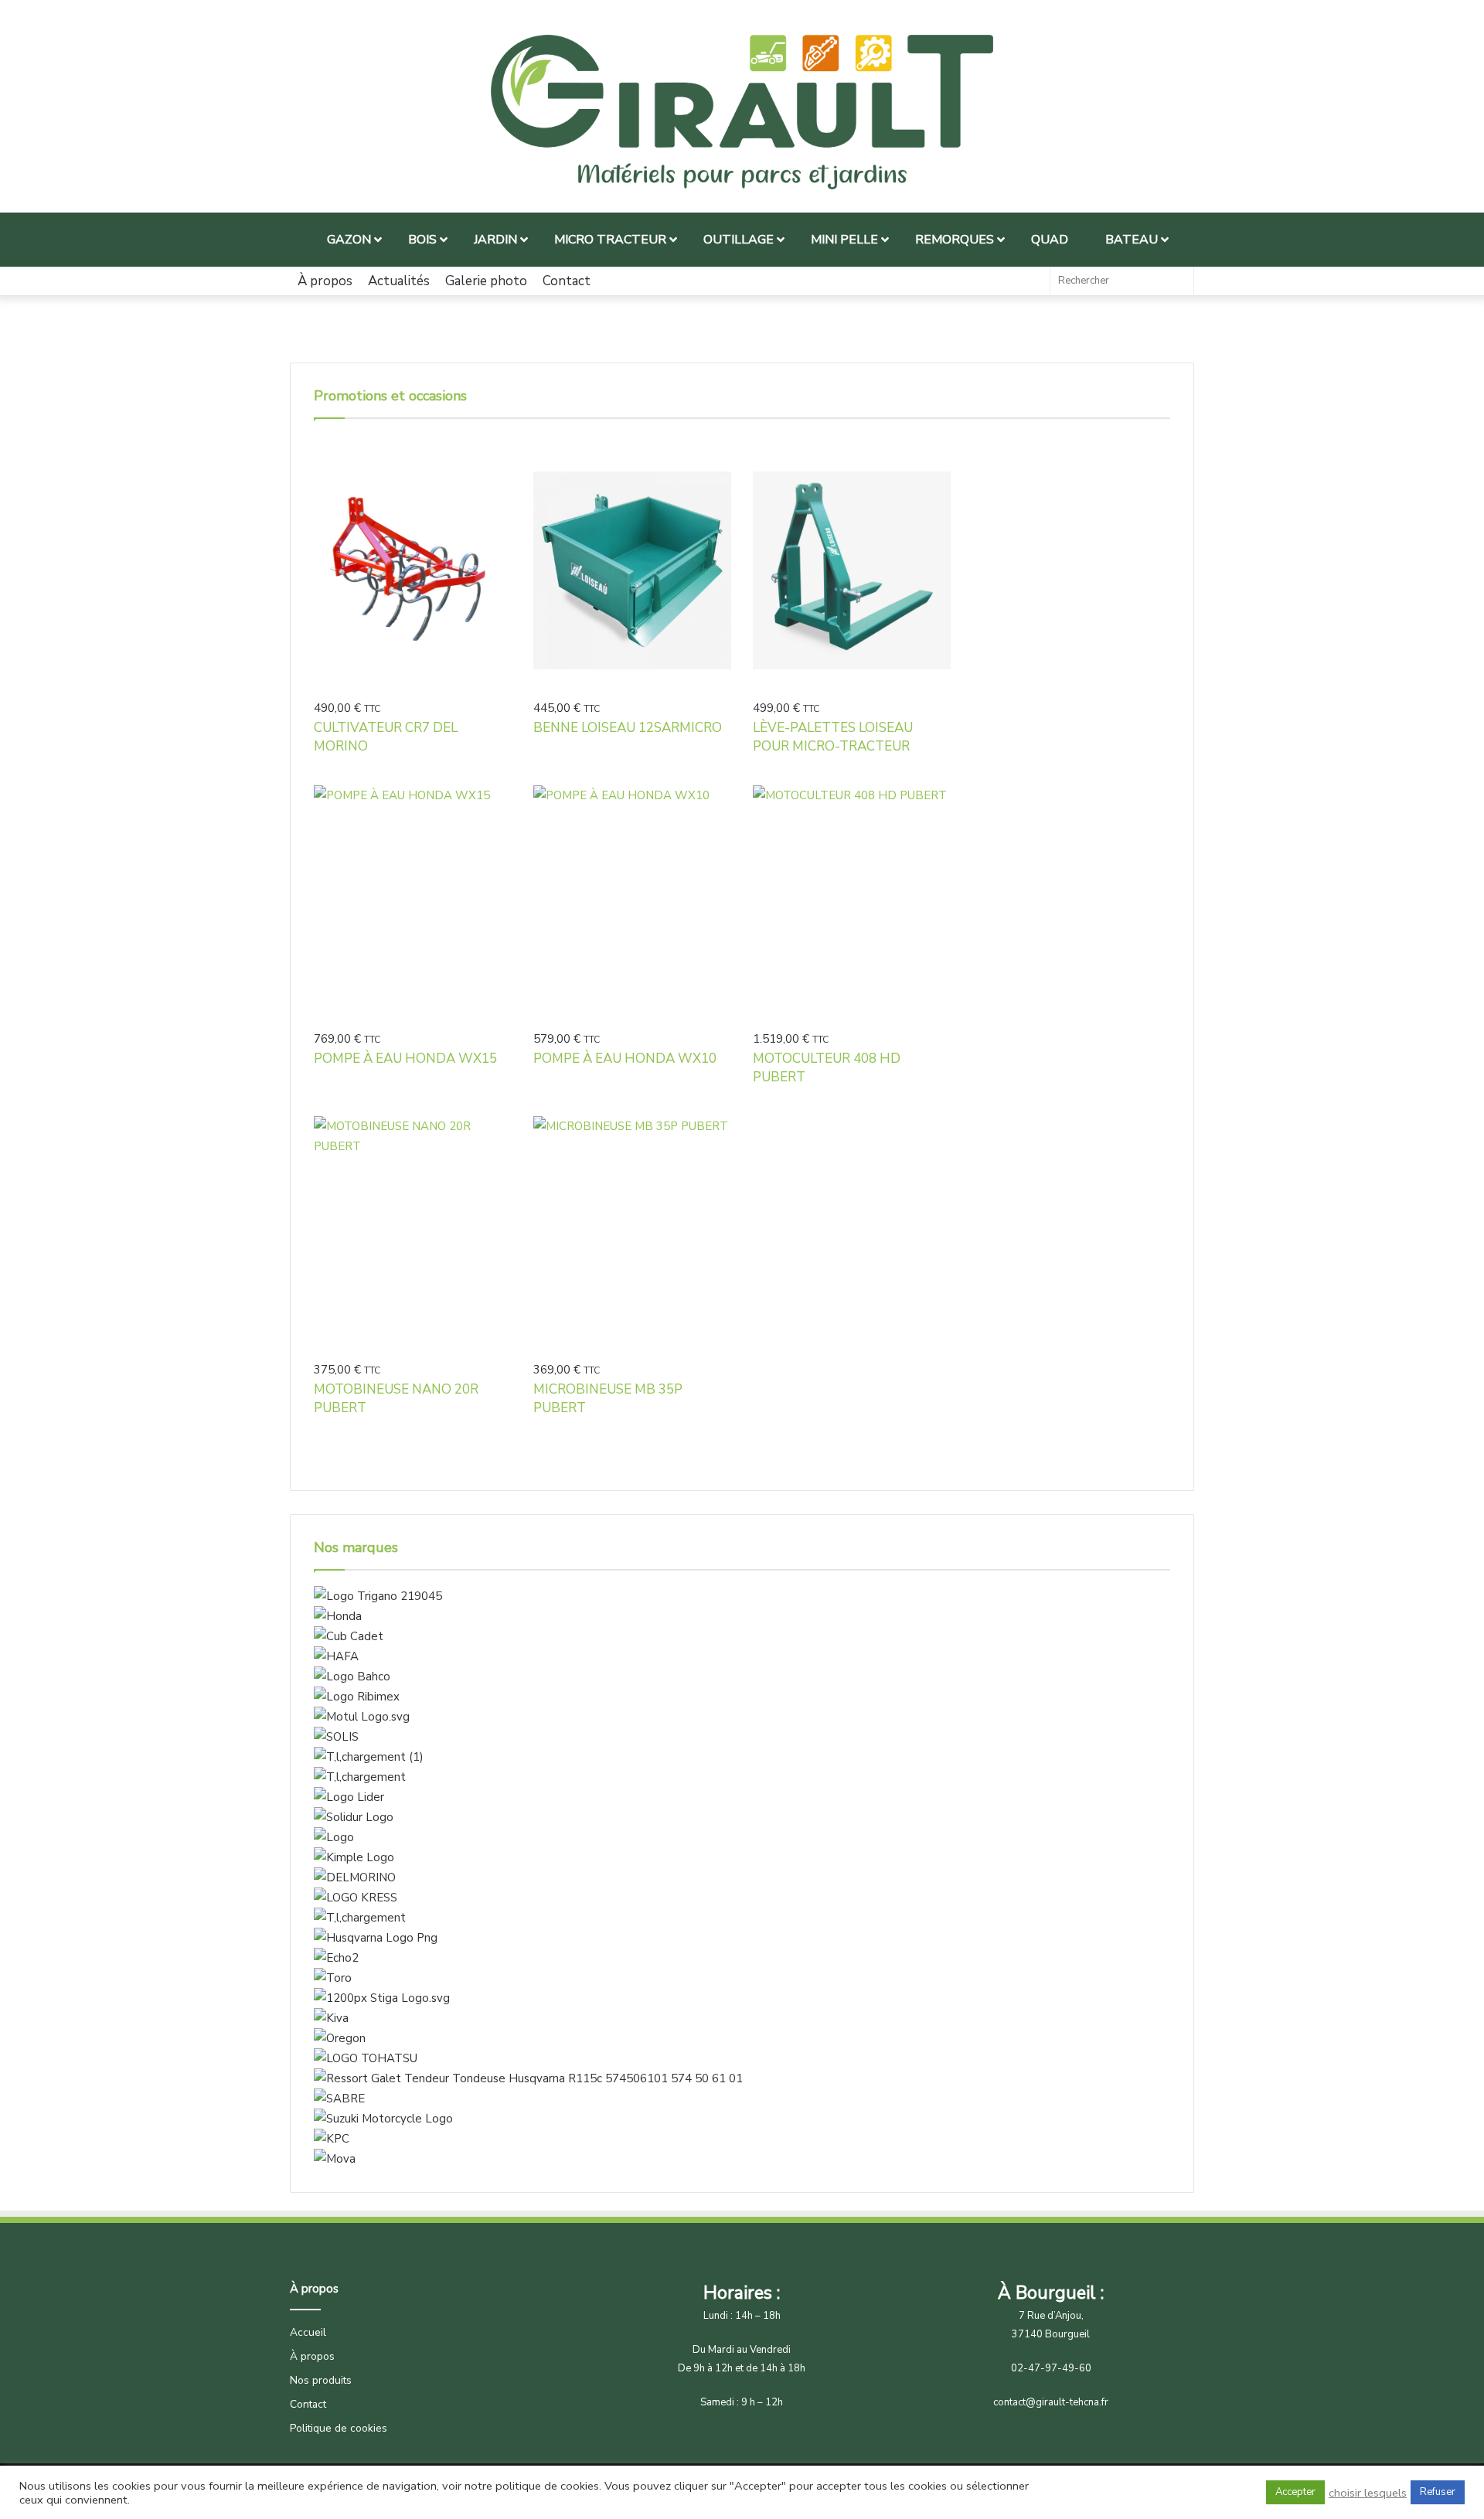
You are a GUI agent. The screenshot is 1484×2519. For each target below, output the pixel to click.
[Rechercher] (1178, 281)
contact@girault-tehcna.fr (1051, 2402)
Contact (567, 281)
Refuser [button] (1438, 2492)
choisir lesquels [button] (1368, 2493)
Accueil (308, 2332)
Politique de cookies (339, 2428)
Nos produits (321, 2380)
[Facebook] (1030, 281)
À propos (325, 281)
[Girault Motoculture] (742, 112)
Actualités (399, 281)
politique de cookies (547, 2486)
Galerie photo (486, 281)
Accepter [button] (1295, 2492)
